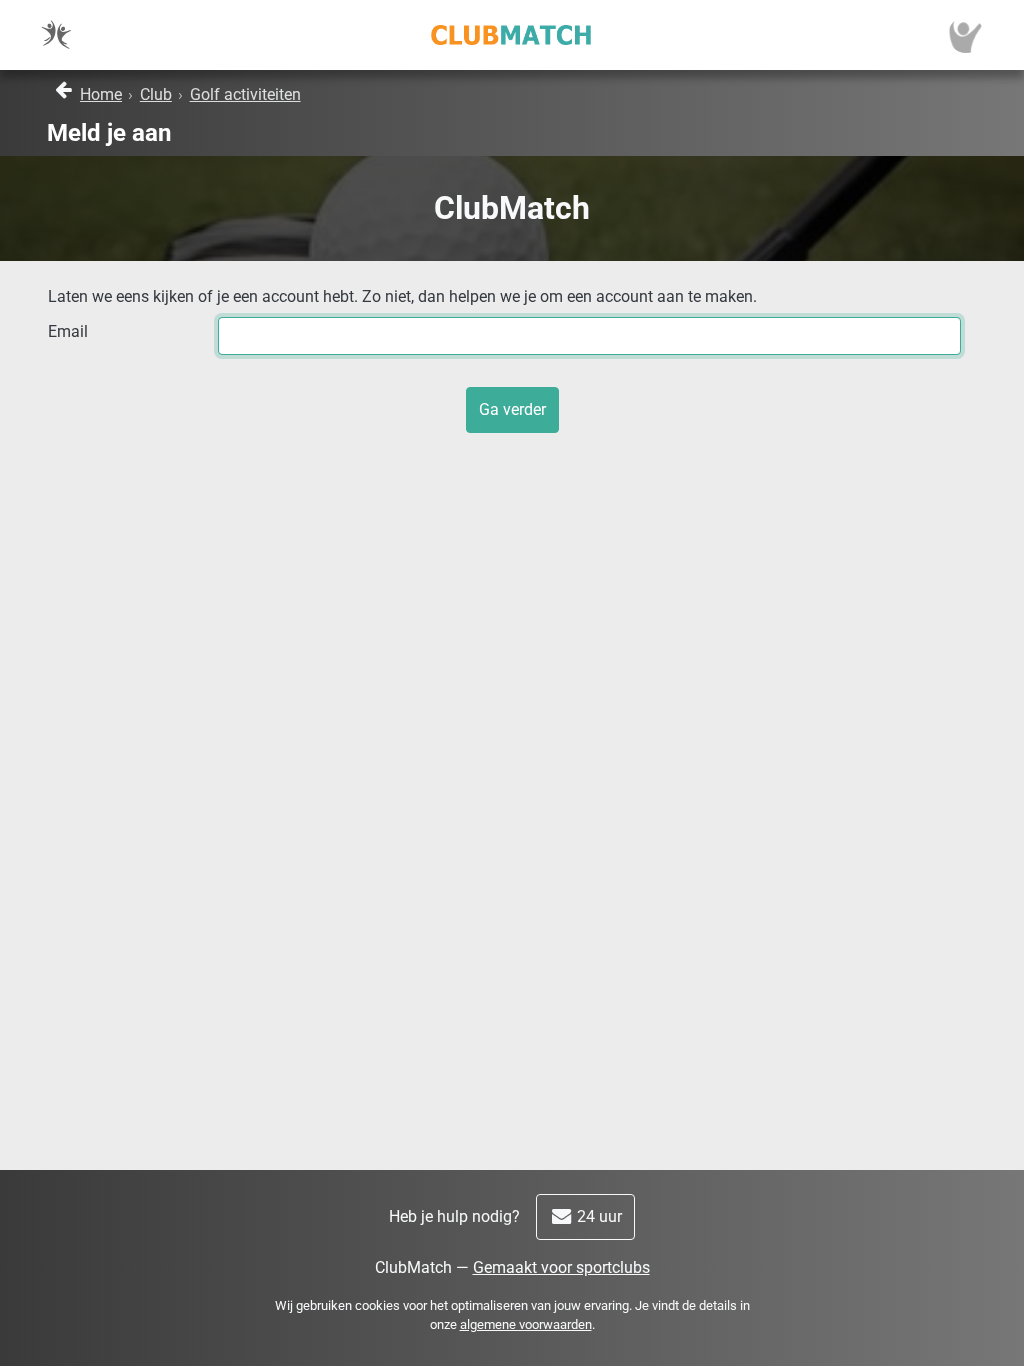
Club (156, 94)
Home (101, 94)
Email (68, 331)
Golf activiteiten (245, 94)
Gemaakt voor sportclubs (561, 1267)
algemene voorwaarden (526, 1324)
